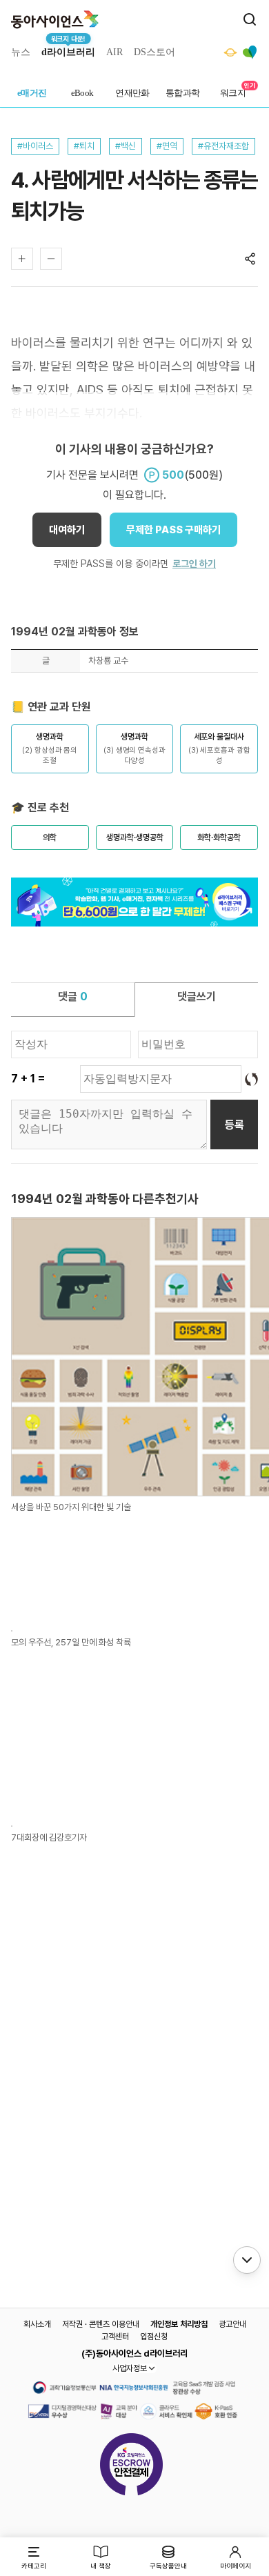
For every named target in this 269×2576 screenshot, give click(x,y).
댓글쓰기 (197, 997)
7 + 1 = (28, 1079)
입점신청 (154, 2337)
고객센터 (115, 2337)
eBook (82, 93)
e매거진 (32, 93)
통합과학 (183, 93)
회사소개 (37, 2324)
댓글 (73, 997)
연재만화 (132, 93)
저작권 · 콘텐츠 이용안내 (101, 2324)
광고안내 (232, 2324)
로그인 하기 (194, 564)
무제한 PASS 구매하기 (173, 530)
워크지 (233, 93)
